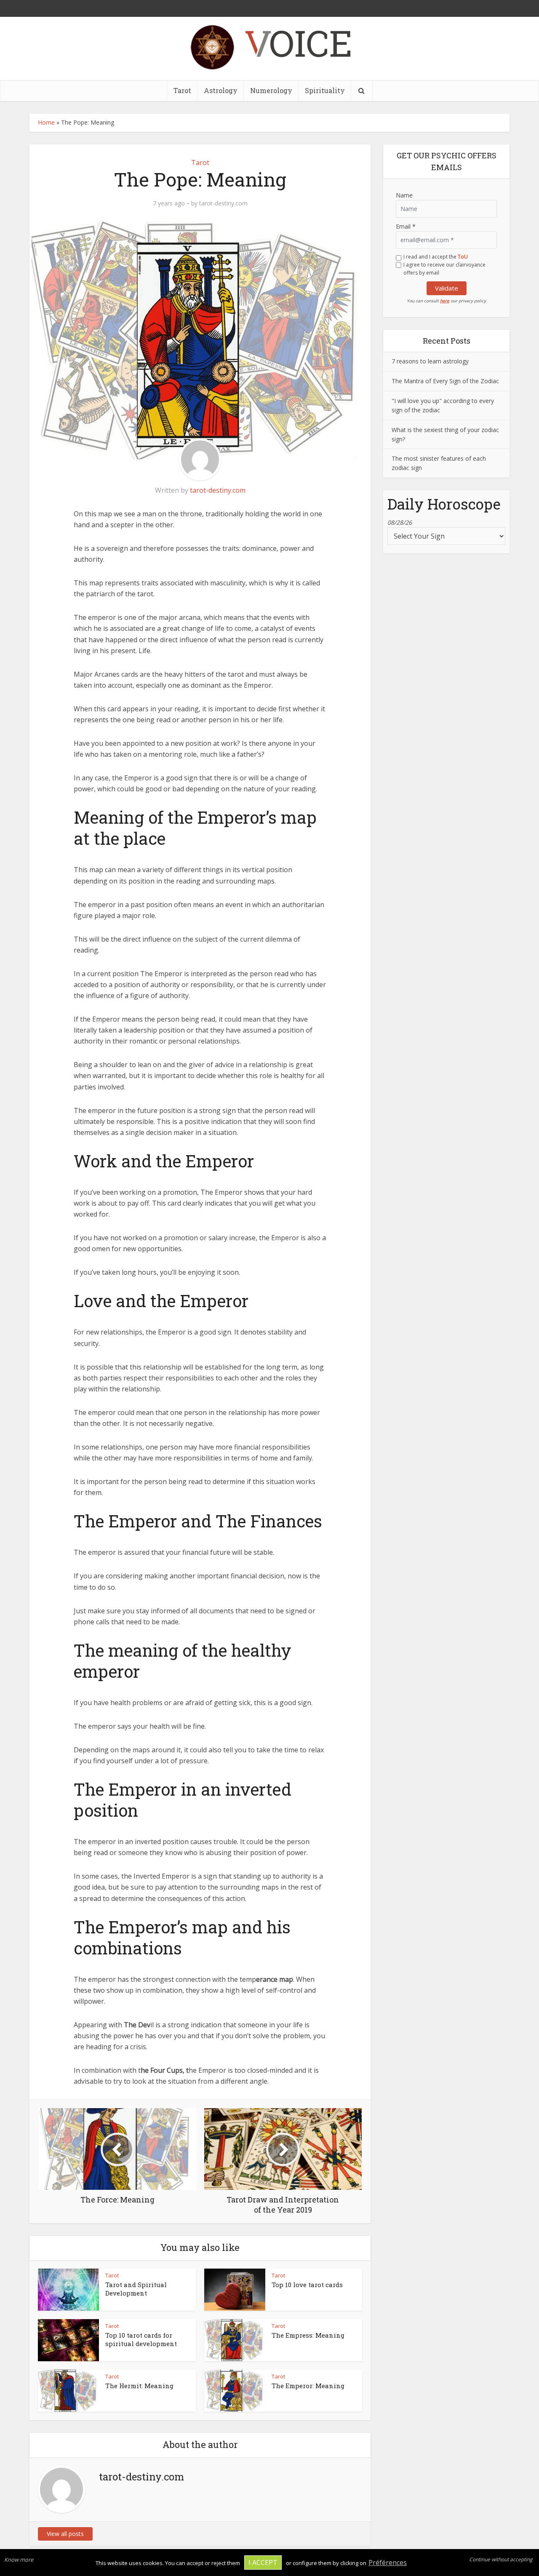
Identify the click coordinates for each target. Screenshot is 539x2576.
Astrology (221, 90)
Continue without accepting (501, 2559)
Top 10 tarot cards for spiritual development (141, 2339)
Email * (406, 226)
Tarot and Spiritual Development (136, 2289)
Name (404, 195)
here (445, 301)
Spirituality (325, 90)
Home (46, 122)
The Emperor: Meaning (308, 2386)
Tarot (182, 90)
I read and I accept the (436, 257)
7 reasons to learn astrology (430, 361)
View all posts (65, 2534)
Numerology (271, 90)
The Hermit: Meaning (139, 2386)
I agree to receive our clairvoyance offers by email (444, 269)
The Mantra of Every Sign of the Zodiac (445, 381)
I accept (263, 2563)
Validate (447, 288)
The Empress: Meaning (308, 2335)
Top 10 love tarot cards (307, 2285)
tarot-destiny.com (223, 203)
